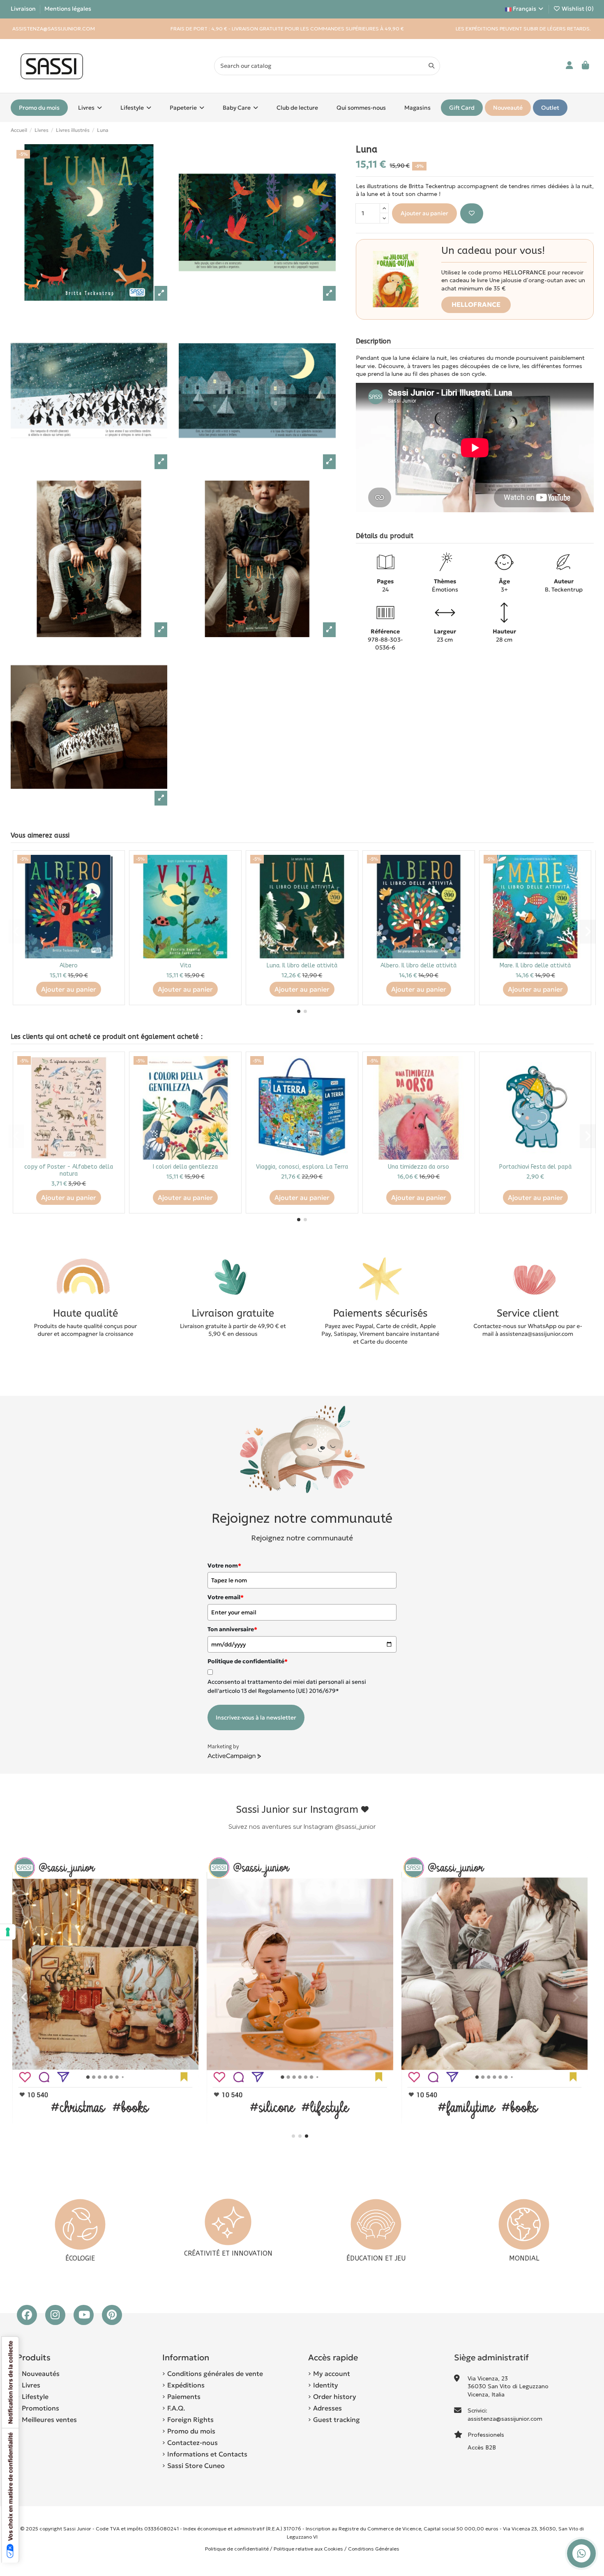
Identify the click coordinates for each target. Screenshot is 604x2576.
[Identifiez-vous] (570, 66)
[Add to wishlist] (472, 213)
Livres (31, 2385)
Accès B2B (483, 2447)
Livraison (24, 9)
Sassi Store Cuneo (196, 2466)
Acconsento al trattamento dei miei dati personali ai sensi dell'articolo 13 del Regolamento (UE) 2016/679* (287, 1686)
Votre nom (224, 1565)
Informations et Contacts (207, 2454)
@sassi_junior (355, 1827)
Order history (335, 2396)
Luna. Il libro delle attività (302, 966)
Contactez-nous (192, 2442)
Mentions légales (68, 9)
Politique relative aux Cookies (308, 2549)
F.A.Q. (176, 2408)
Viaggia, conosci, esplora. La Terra (302, 1167)
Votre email (226, 1597)
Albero (69, 966)
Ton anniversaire (232, 1629)
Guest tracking (337, 2419)
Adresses (327, 2408)
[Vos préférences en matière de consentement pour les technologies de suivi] (8, 1932)
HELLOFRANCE (476, 304)
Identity (326, 2385)
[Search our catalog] (431, 66)
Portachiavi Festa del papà (535, 1167)
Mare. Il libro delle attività (535, 966)
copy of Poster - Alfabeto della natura (69, 1170)
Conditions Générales (374, 2549)
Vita (186, 966)
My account (332, 2373)
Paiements (184, 2396)
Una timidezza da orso (418, 1167)
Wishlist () (577, 9)
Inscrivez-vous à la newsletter (256, 1717)
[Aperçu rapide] (114, 882)
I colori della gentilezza (185, 1167)
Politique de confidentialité (237, 2549)
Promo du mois (191, 2431)
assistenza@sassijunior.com (505, 2419)
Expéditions (186, 2385)
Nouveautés (41, 2373)
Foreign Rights (190, 2419)
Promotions (40, 2408)
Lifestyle (35, 2396)
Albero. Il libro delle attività (418, 966)
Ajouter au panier (424, 213)
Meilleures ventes (49, 2419)
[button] (299, 1011)
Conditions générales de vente (215, 2373)
